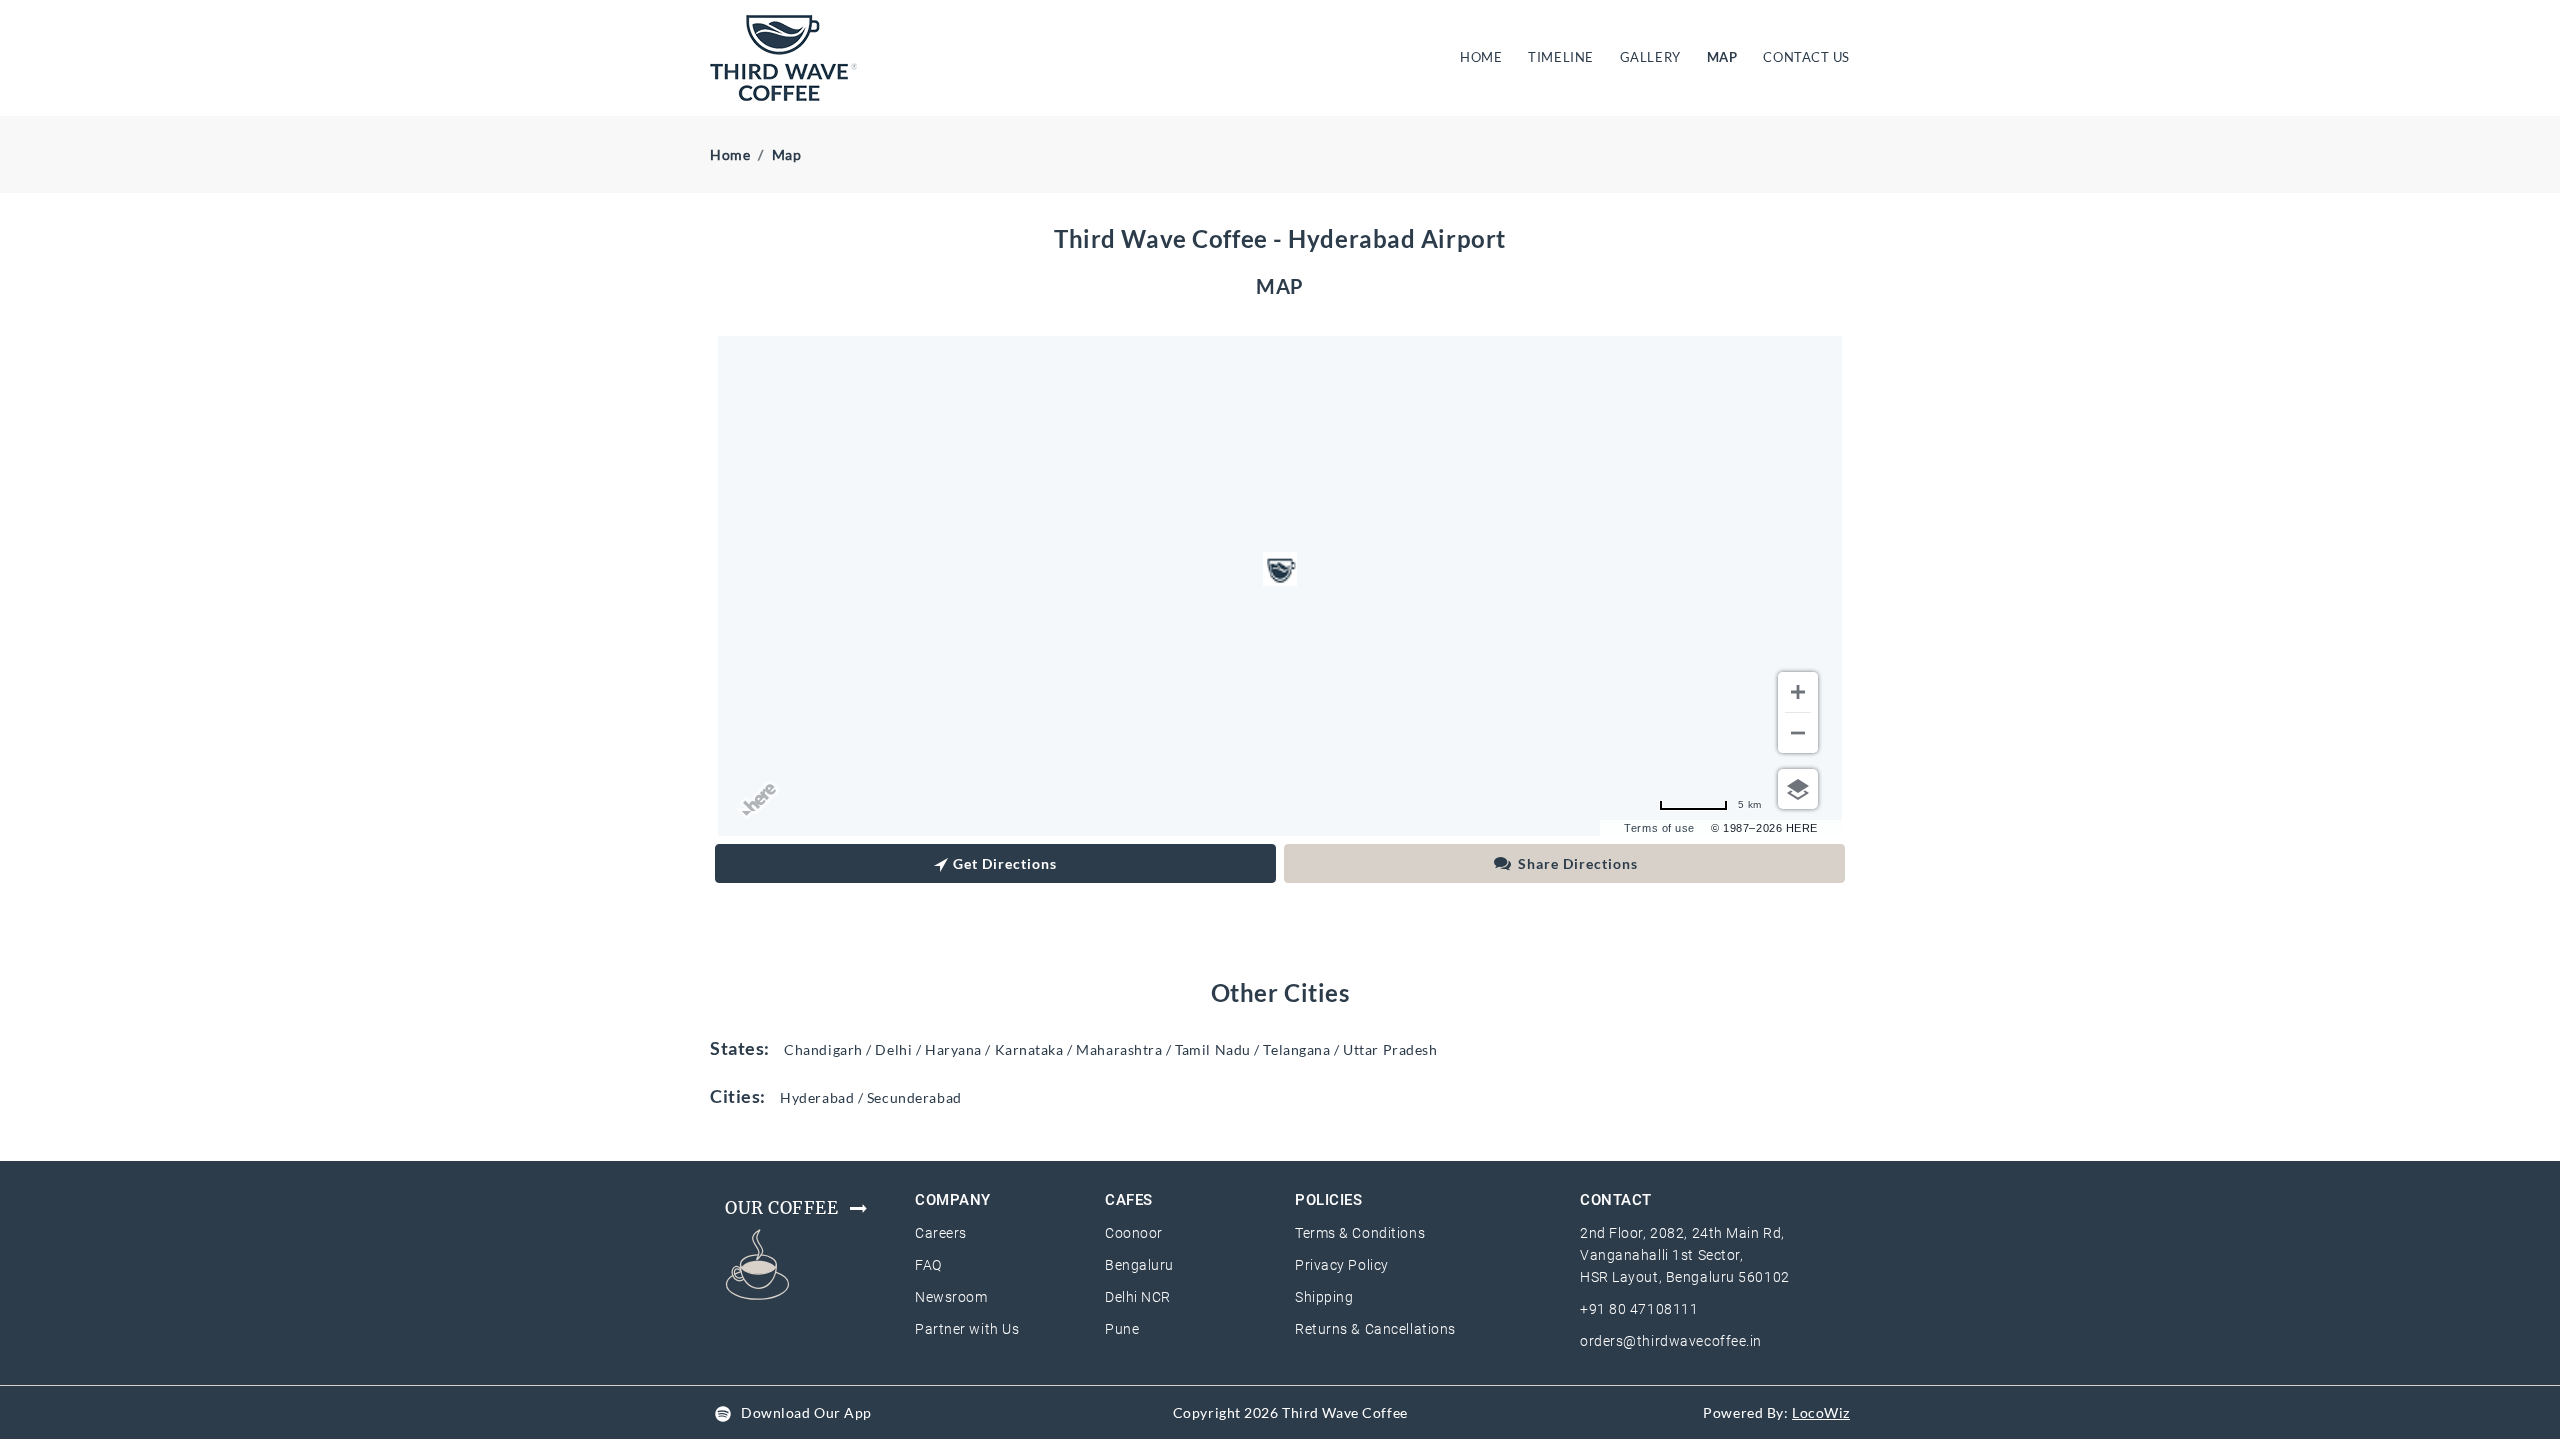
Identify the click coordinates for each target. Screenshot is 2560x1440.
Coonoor (1134, 1233)
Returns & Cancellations (1375, 1329)
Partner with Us (967, 1329)
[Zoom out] (1798, 733)
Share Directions (1578, 863)
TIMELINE (1560, 57)
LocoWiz (1821, 1412)
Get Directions (1005, 863)
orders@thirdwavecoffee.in (1671, 1341)
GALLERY (1650, 57)
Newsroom (951, 1297)
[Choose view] (1798, 789)
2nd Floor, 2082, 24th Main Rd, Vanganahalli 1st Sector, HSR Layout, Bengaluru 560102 (1685, 1255)
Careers (941, 1233)
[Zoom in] (1798, 692)
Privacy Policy (1342, 1265)
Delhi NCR (1138, 1297)
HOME (1485, 56)
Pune (1122, 1329)
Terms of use (1659, 828)
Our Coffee (782, 1208)
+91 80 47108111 (1639, 1309)
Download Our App (806, 1412)
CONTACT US (1806, 57)
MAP (1722, 57)
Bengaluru (1139, 1265)
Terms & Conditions (1360, 1233)
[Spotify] (723, 1412)
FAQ (928, 1265)
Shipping (1324, 1297)
